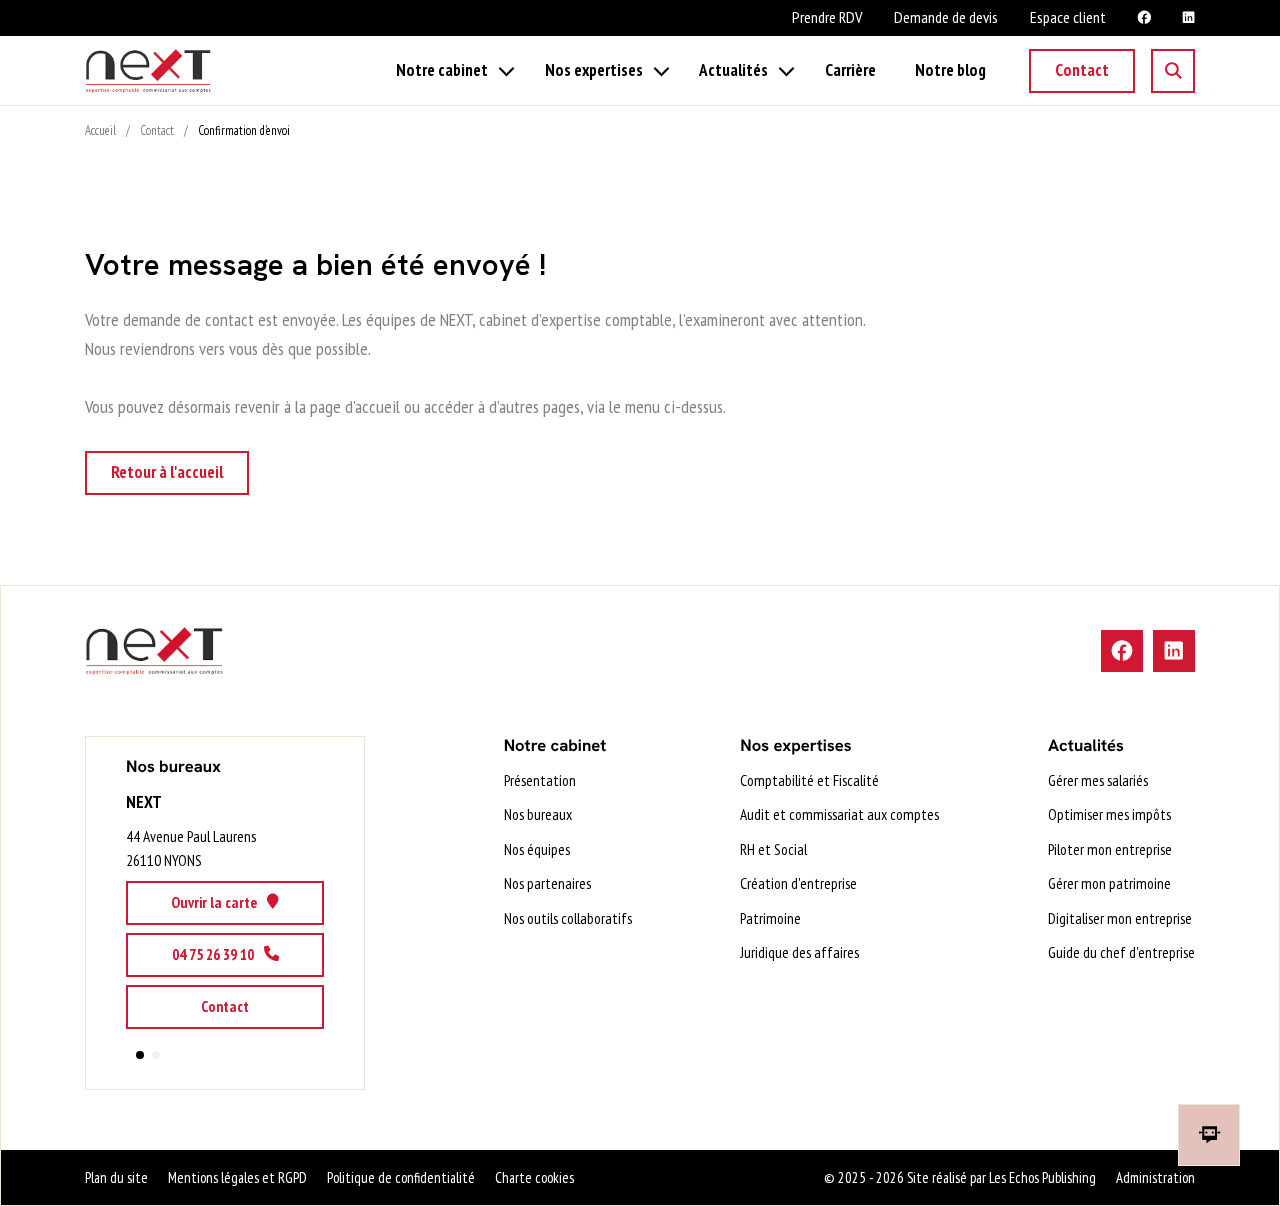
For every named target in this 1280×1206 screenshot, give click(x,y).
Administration (1155, 1177)
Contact (1082, 70)
